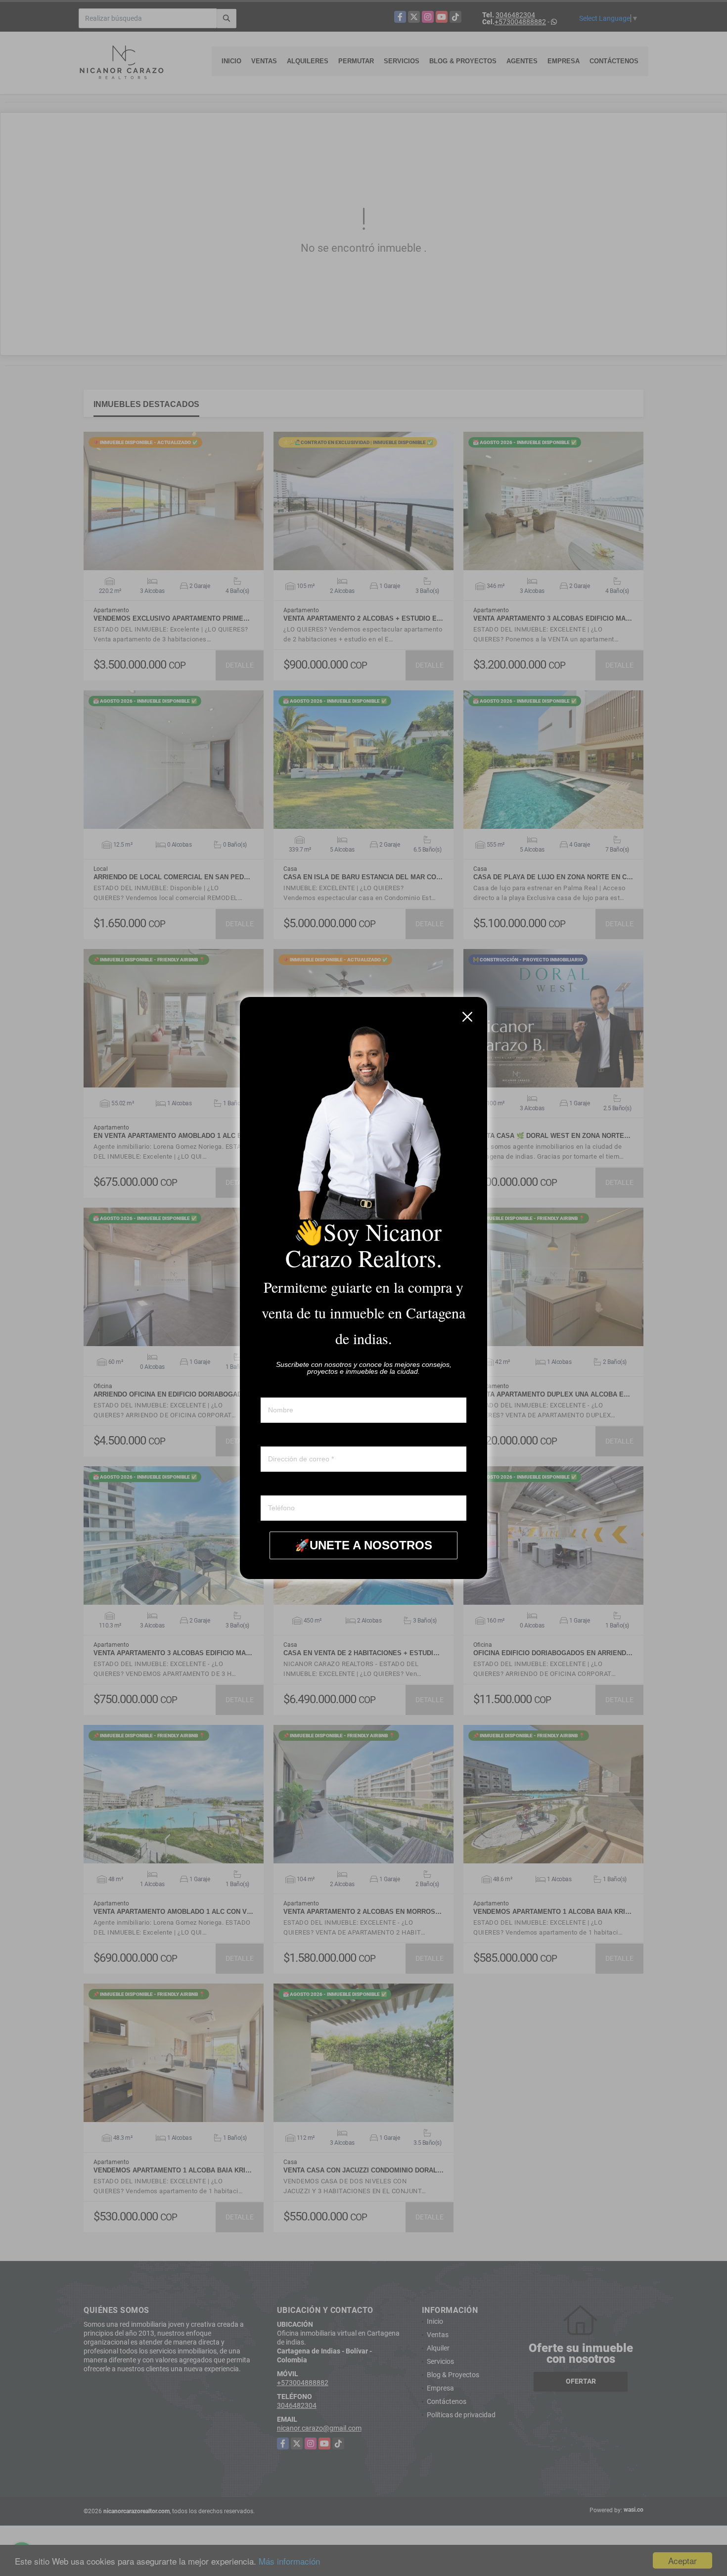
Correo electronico (289, 1437)
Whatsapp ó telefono (292, 1486)
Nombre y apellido (288, 1388)
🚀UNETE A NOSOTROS (363, 1545)
